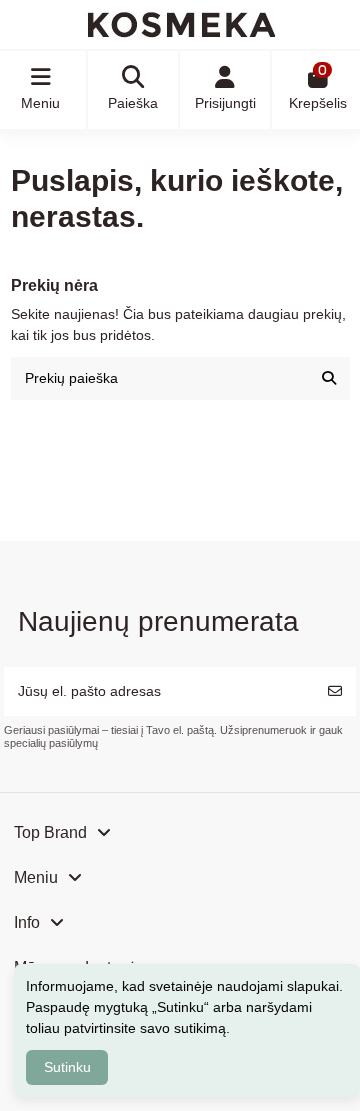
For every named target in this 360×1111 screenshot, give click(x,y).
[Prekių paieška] (329, 378)
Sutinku (67, 1067)
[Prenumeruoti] (335, 691)
